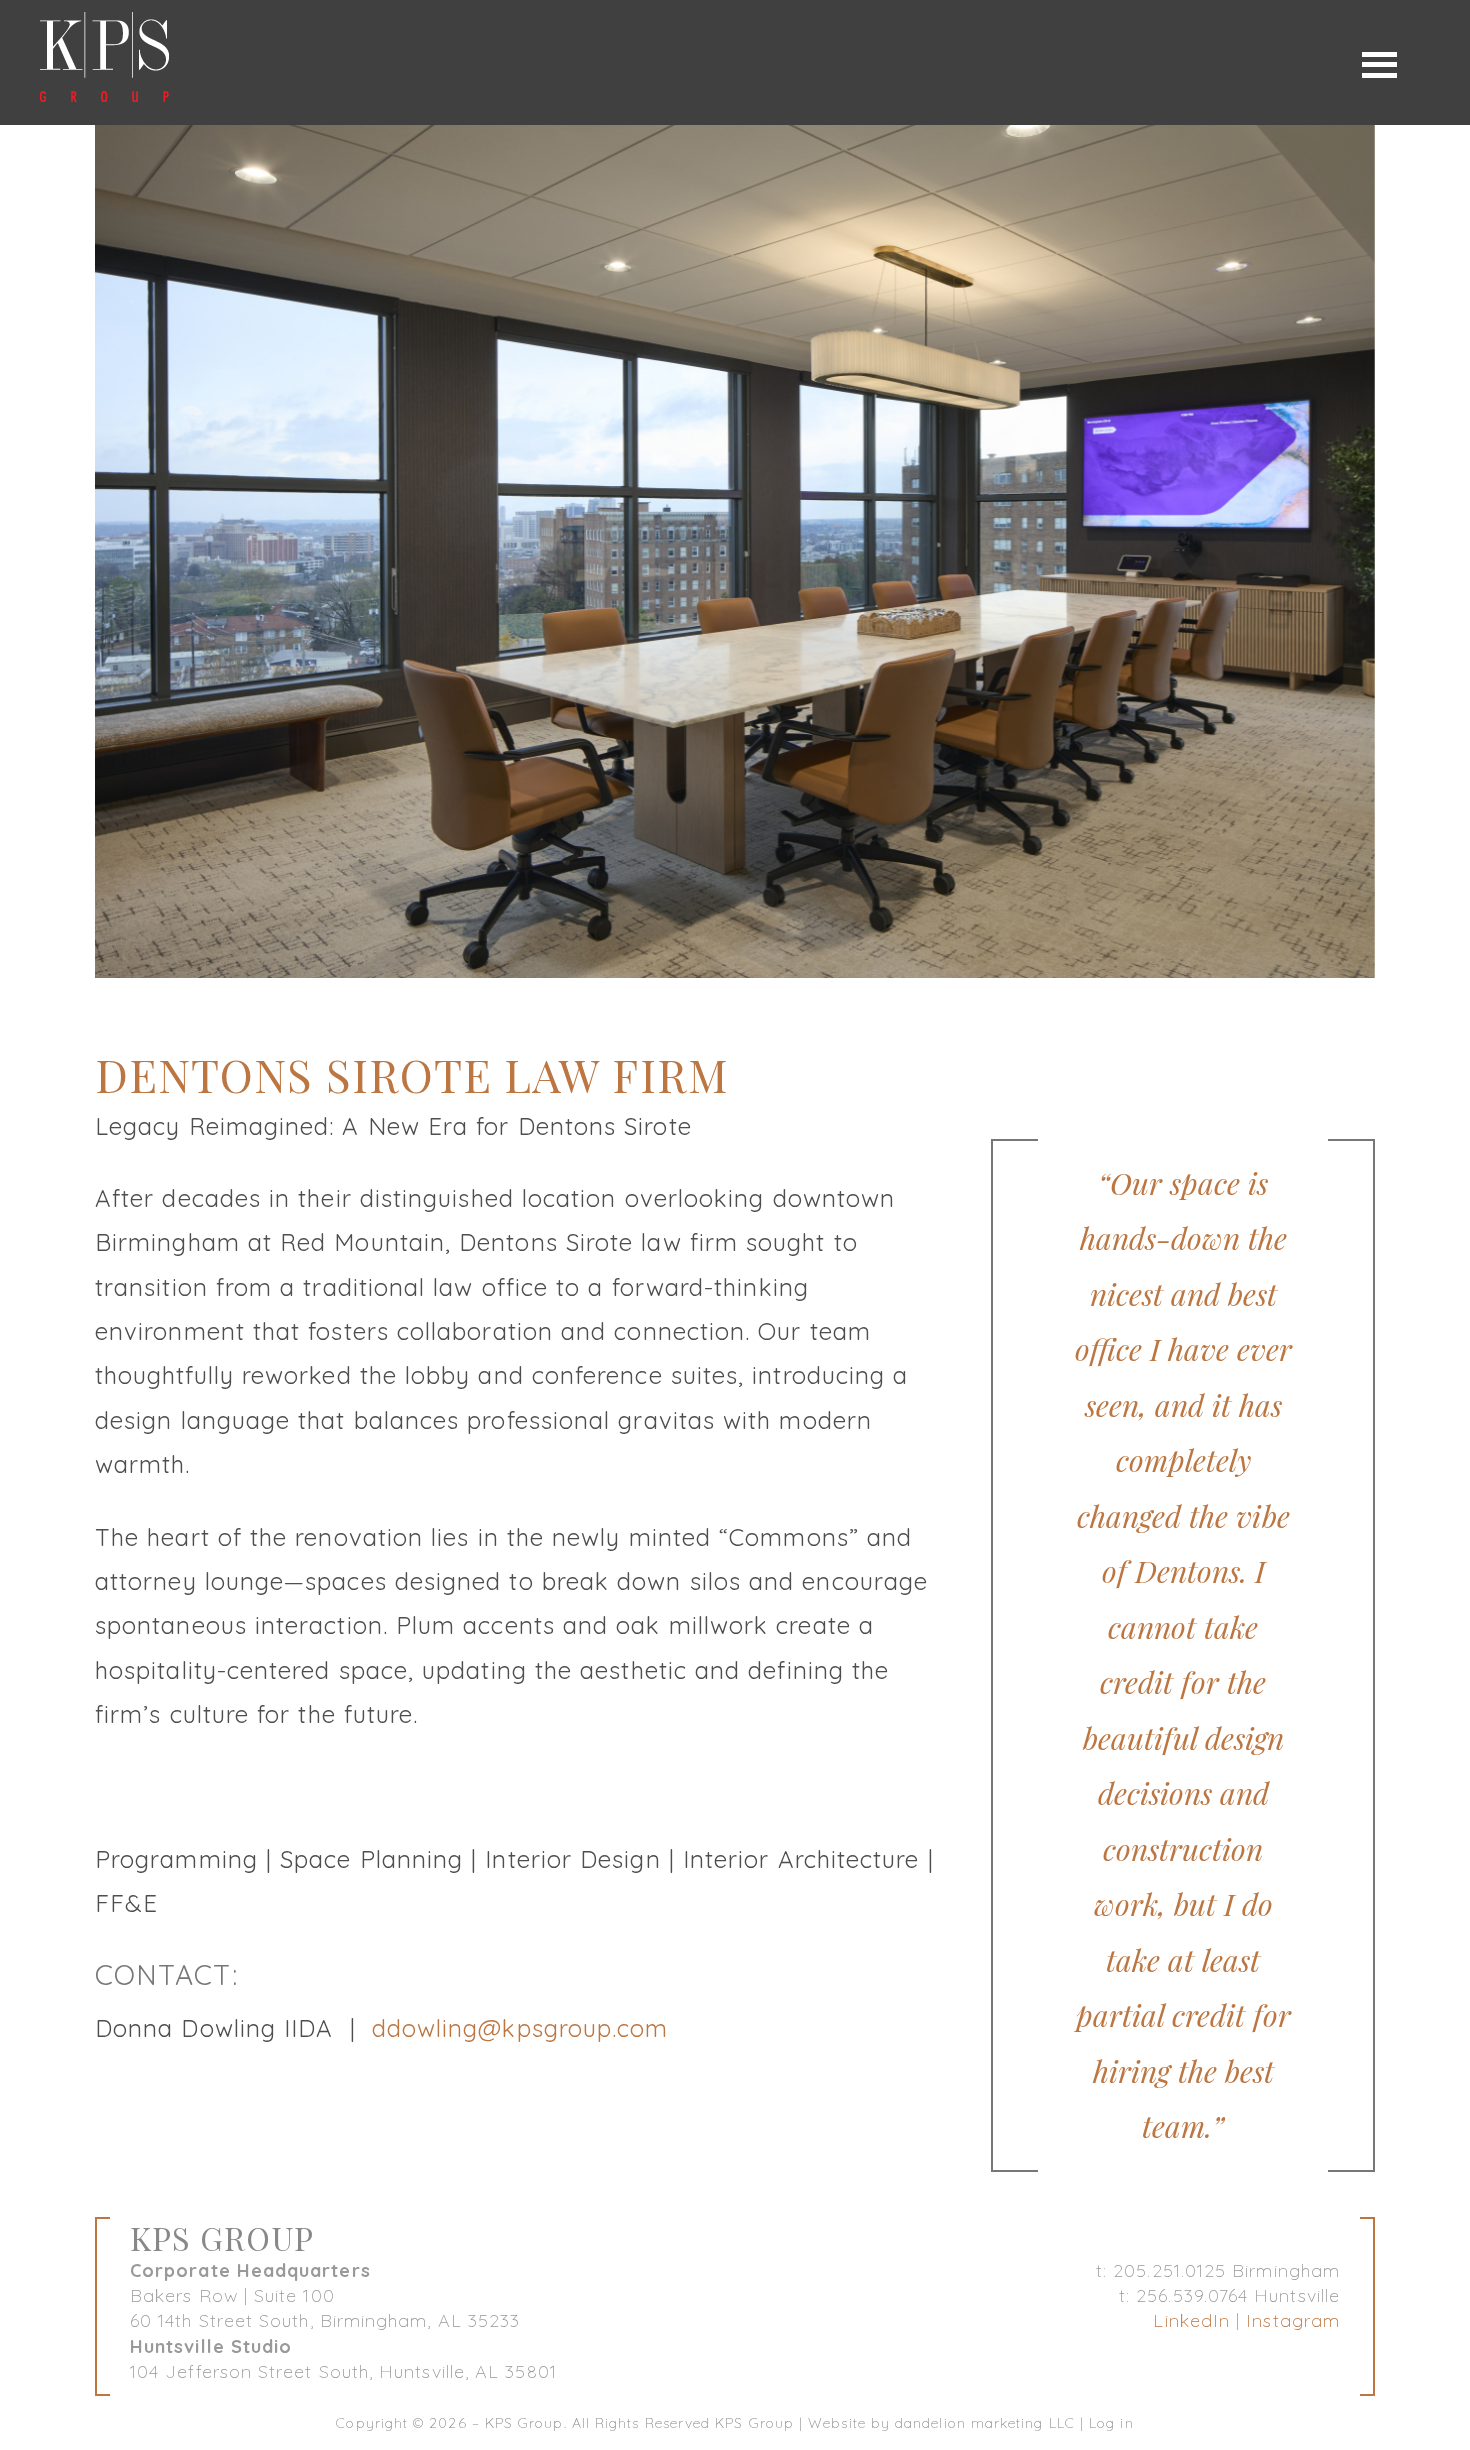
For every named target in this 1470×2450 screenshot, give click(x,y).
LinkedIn (1191, 2320)
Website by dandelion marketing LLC (941, 2423)
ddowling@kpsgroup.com (520, 2028)
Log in (1111, 2423)
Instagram (1293, 2320)
